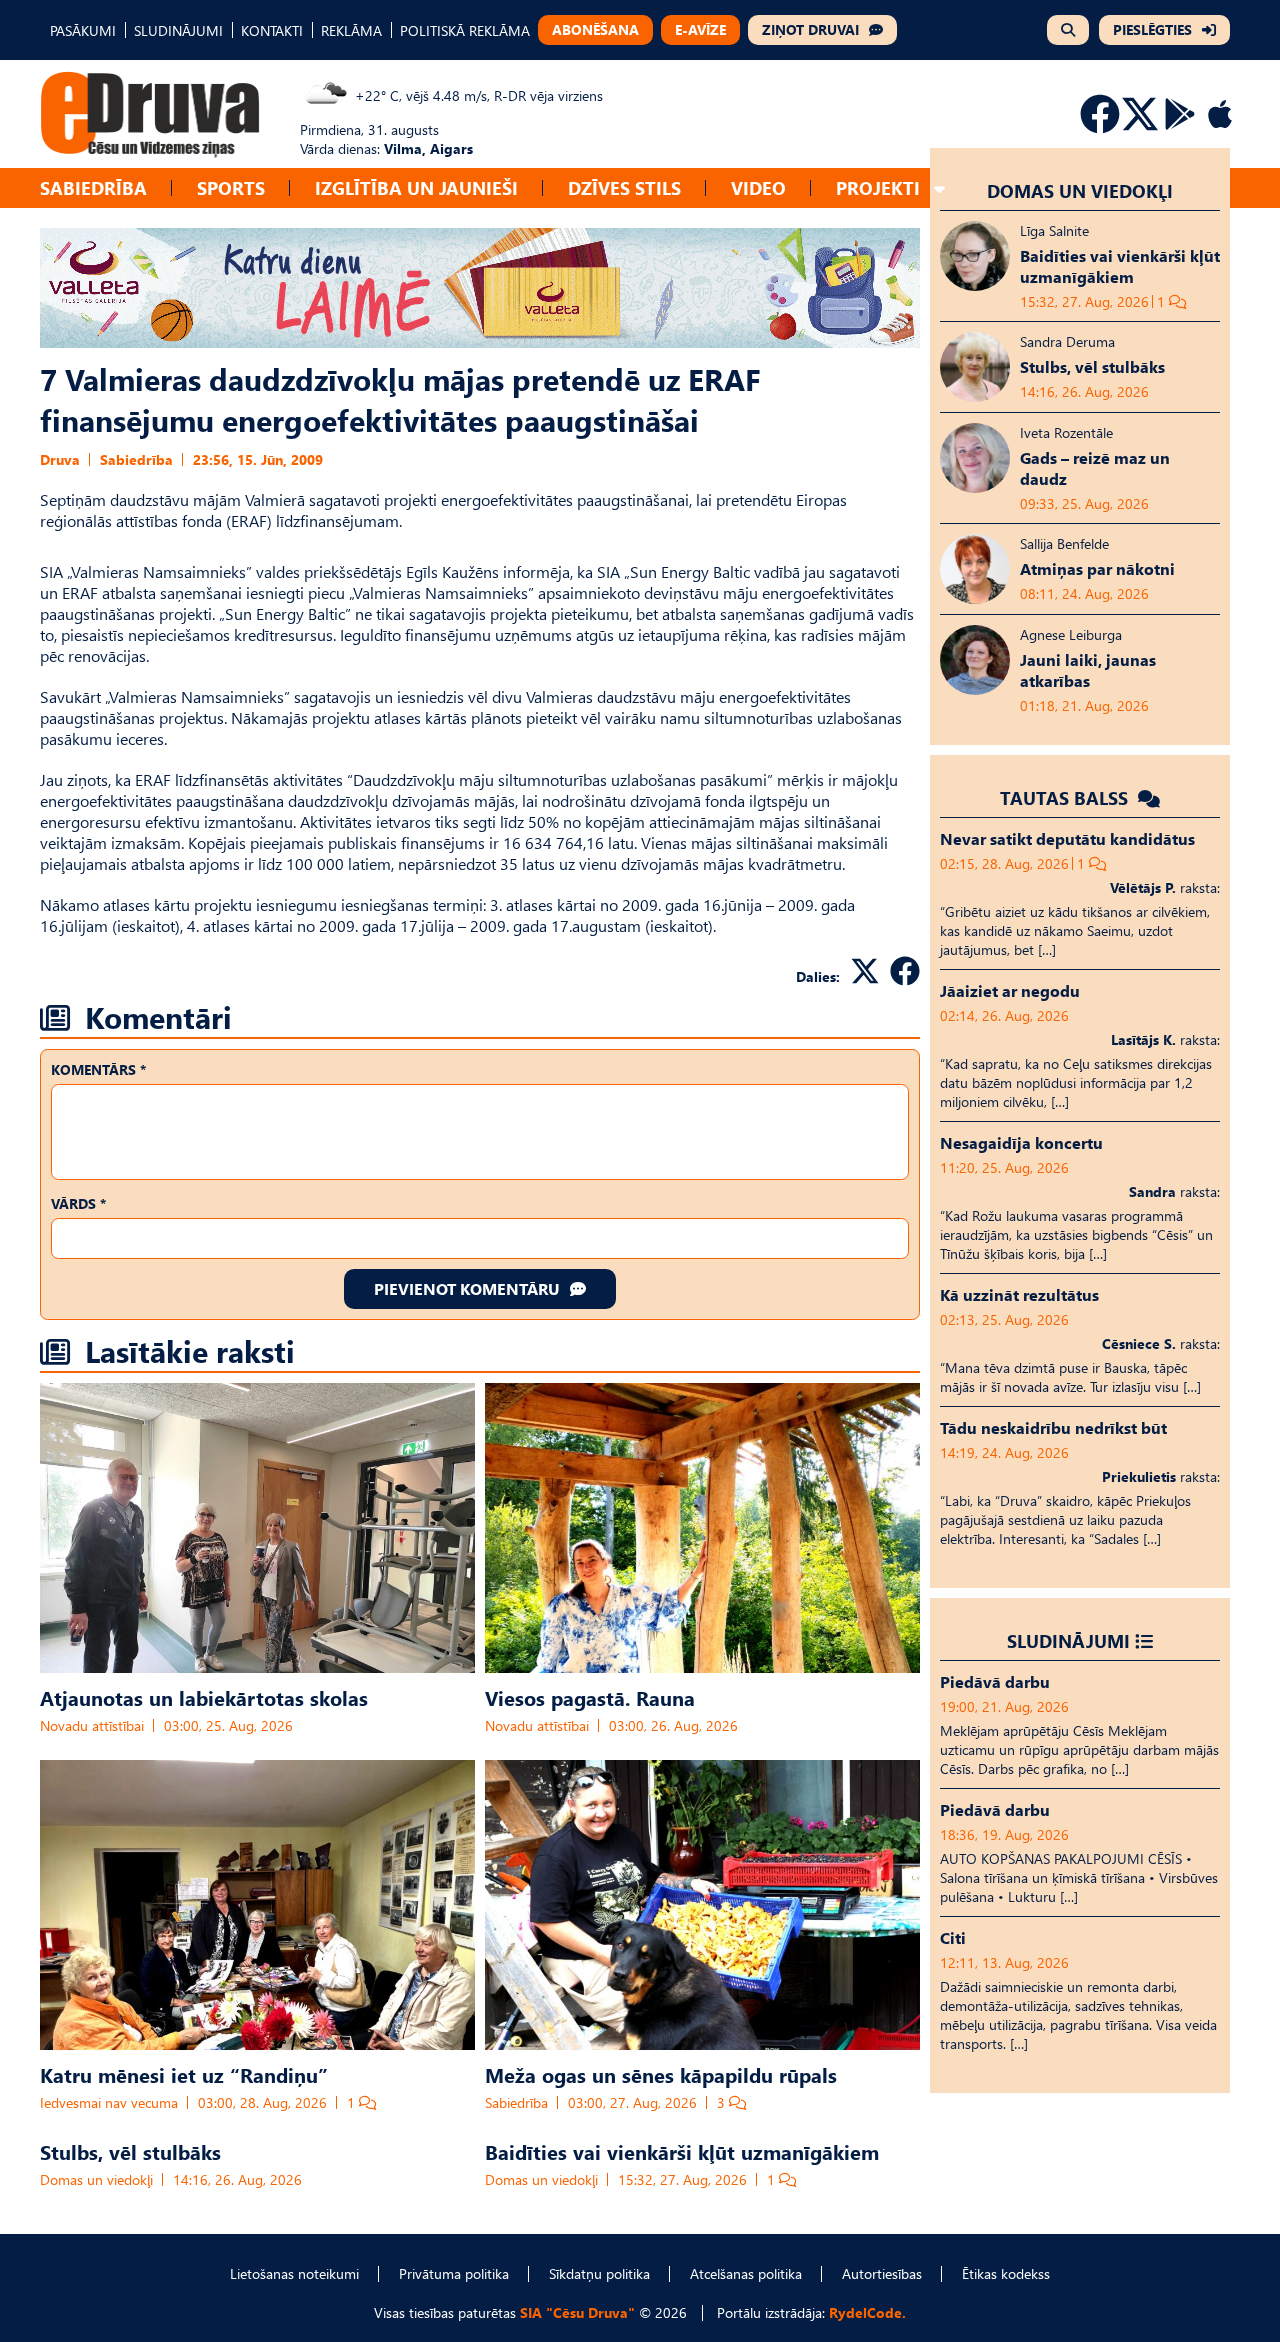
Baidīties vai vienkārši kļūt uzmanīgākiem (682, 2151)
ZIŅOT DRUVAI (810, 29)
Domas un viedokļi (96, 2179)
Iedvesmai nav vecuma (109, 2102)
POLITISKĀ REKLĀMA (465, 30)
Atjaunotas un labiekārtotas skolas (204, 1697)
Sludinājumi (1068, 1640)
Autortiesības (882, 2273)
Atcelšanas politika (746, 2273)
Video (758, 187)
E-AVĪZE (700, 29)
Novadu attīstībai (92, 1725)
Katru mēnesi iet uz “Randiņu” (184, 2074)
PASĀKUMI (83, 30)
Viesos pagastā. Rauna (590, 1697)
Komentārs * (98, 1069)
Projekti (878, 187)
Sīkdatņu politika (599, 2273)
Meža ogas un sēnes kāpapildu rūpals (661, 2074)
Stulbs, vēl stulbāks (130, 2151)
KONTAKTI (272, 30)
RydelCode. (867, 2312)
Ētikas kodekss (1006, 2273)
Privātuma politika (454, 2273)
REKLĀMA (351, 30)
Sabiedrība (93, 187)
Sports (231, 187)
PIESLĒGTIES (1152, 29)
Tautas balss (1066, 797)
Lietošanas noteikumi (294, 2273)
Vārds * (78, 1203)
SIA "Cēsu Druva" (577, 2312)
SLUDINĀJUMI (178, 30)
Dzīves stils (624, 187)
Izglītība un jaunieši (416, 187)
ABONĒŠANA (595, 29)
